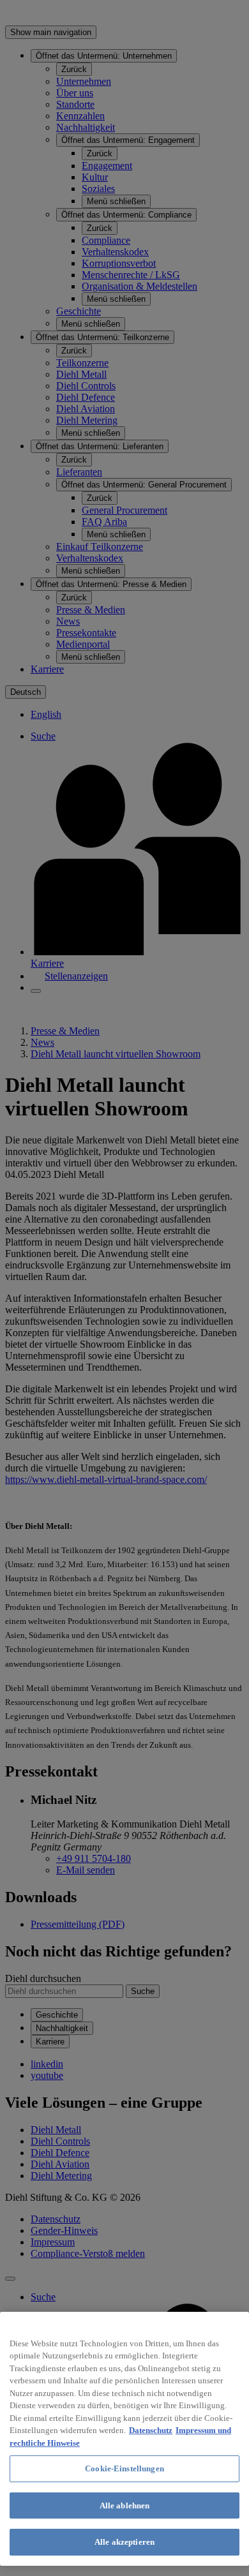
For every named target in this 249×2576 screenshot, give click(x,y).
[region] (124, 2439)
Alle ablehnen (125, 2505)
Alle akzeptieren (124, 2542)
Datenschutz (151, 2430)
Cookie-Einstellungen (124, 2468)
